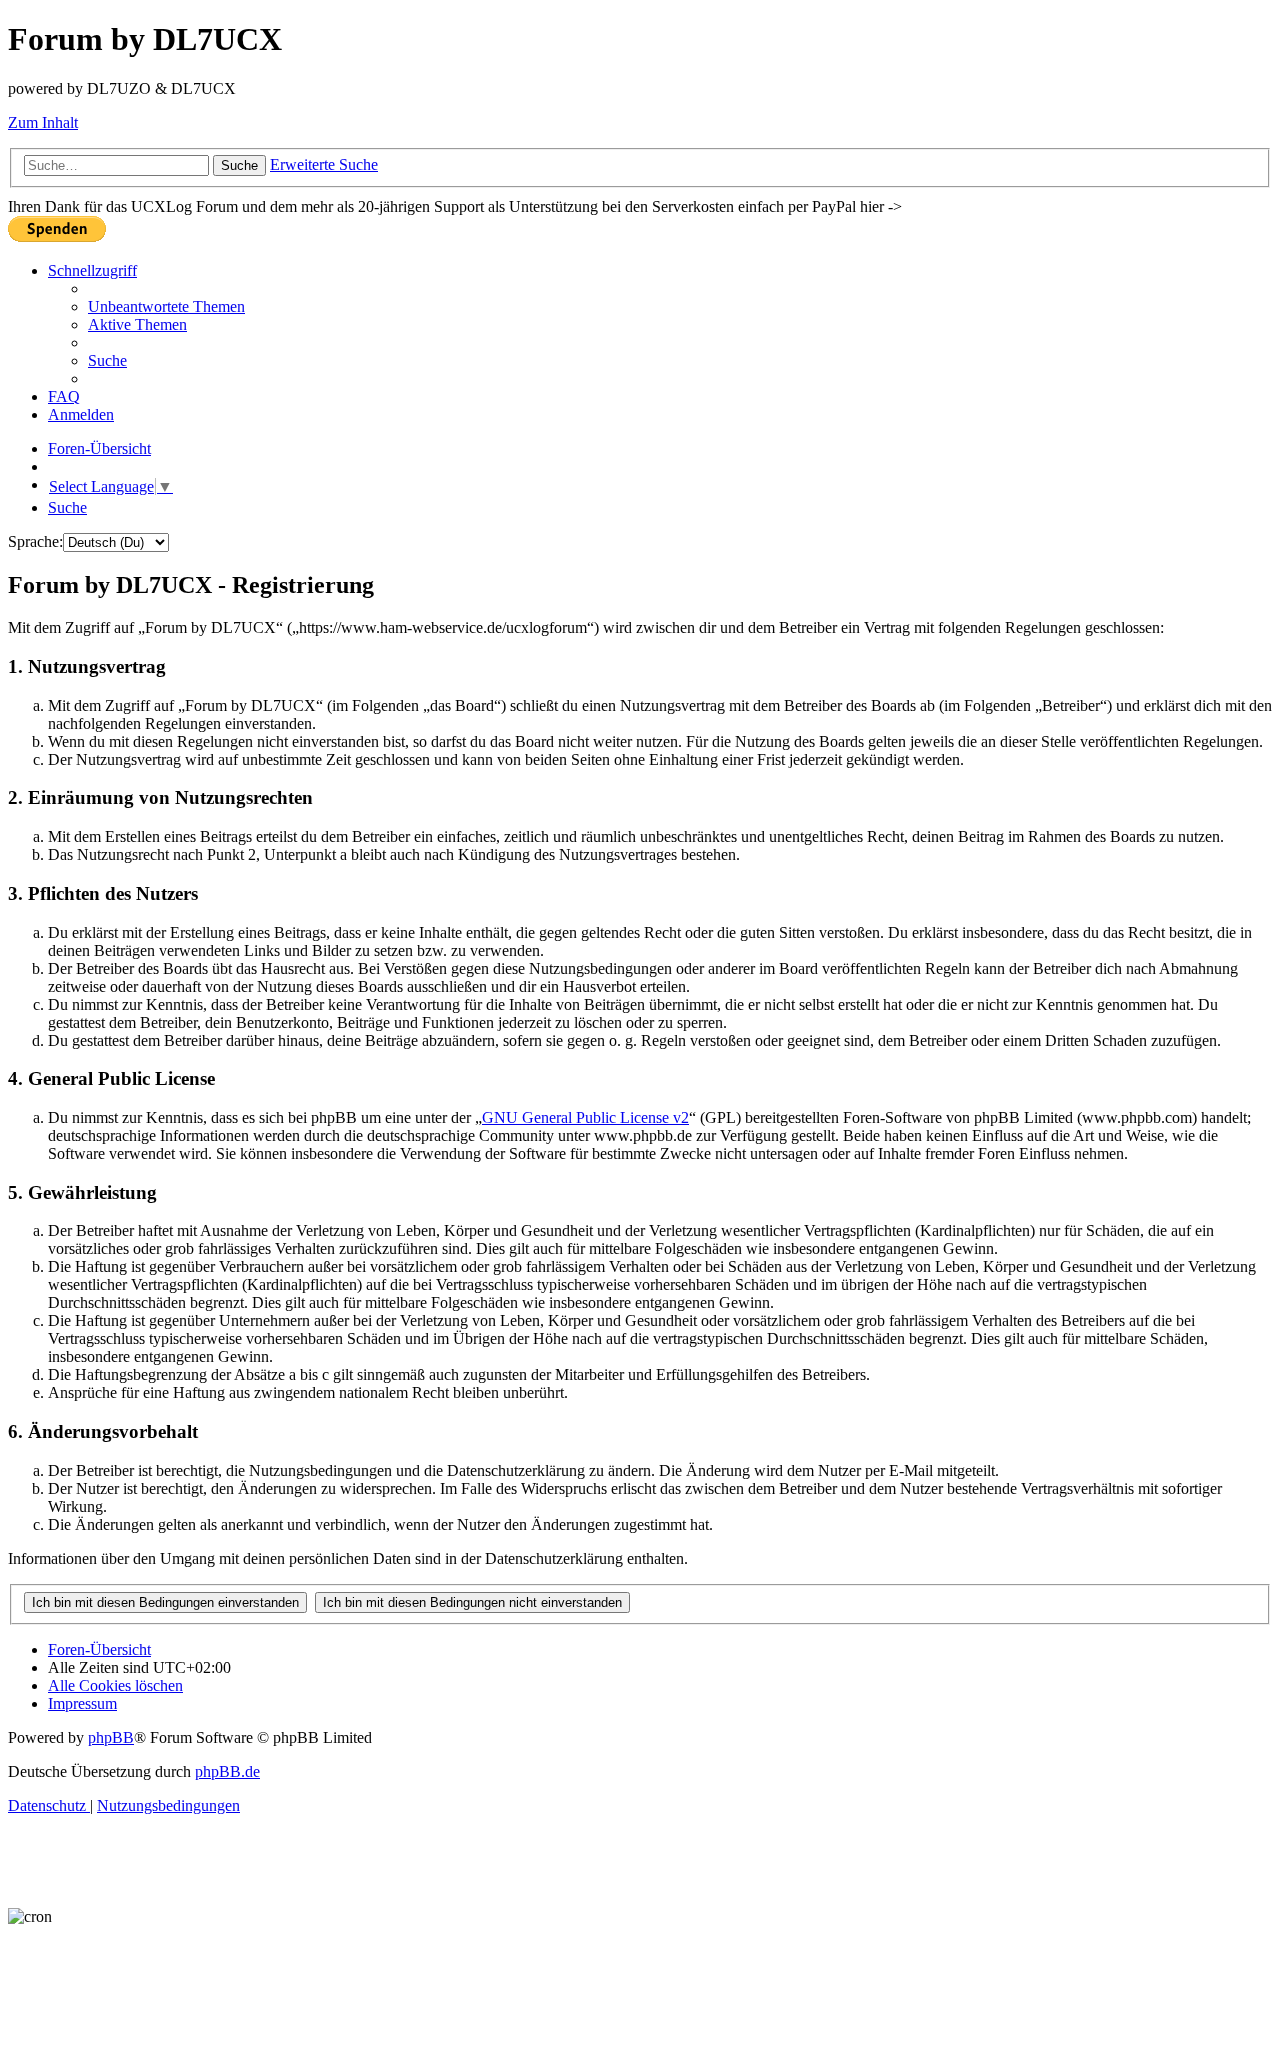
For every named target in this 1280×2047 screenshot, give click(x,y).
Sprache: (35, 541)
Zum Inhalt (43, 122)
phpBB (111, 1737)
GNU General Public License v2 (585, 1117)
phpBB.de (227, 1771)
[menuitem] (166, 306)
